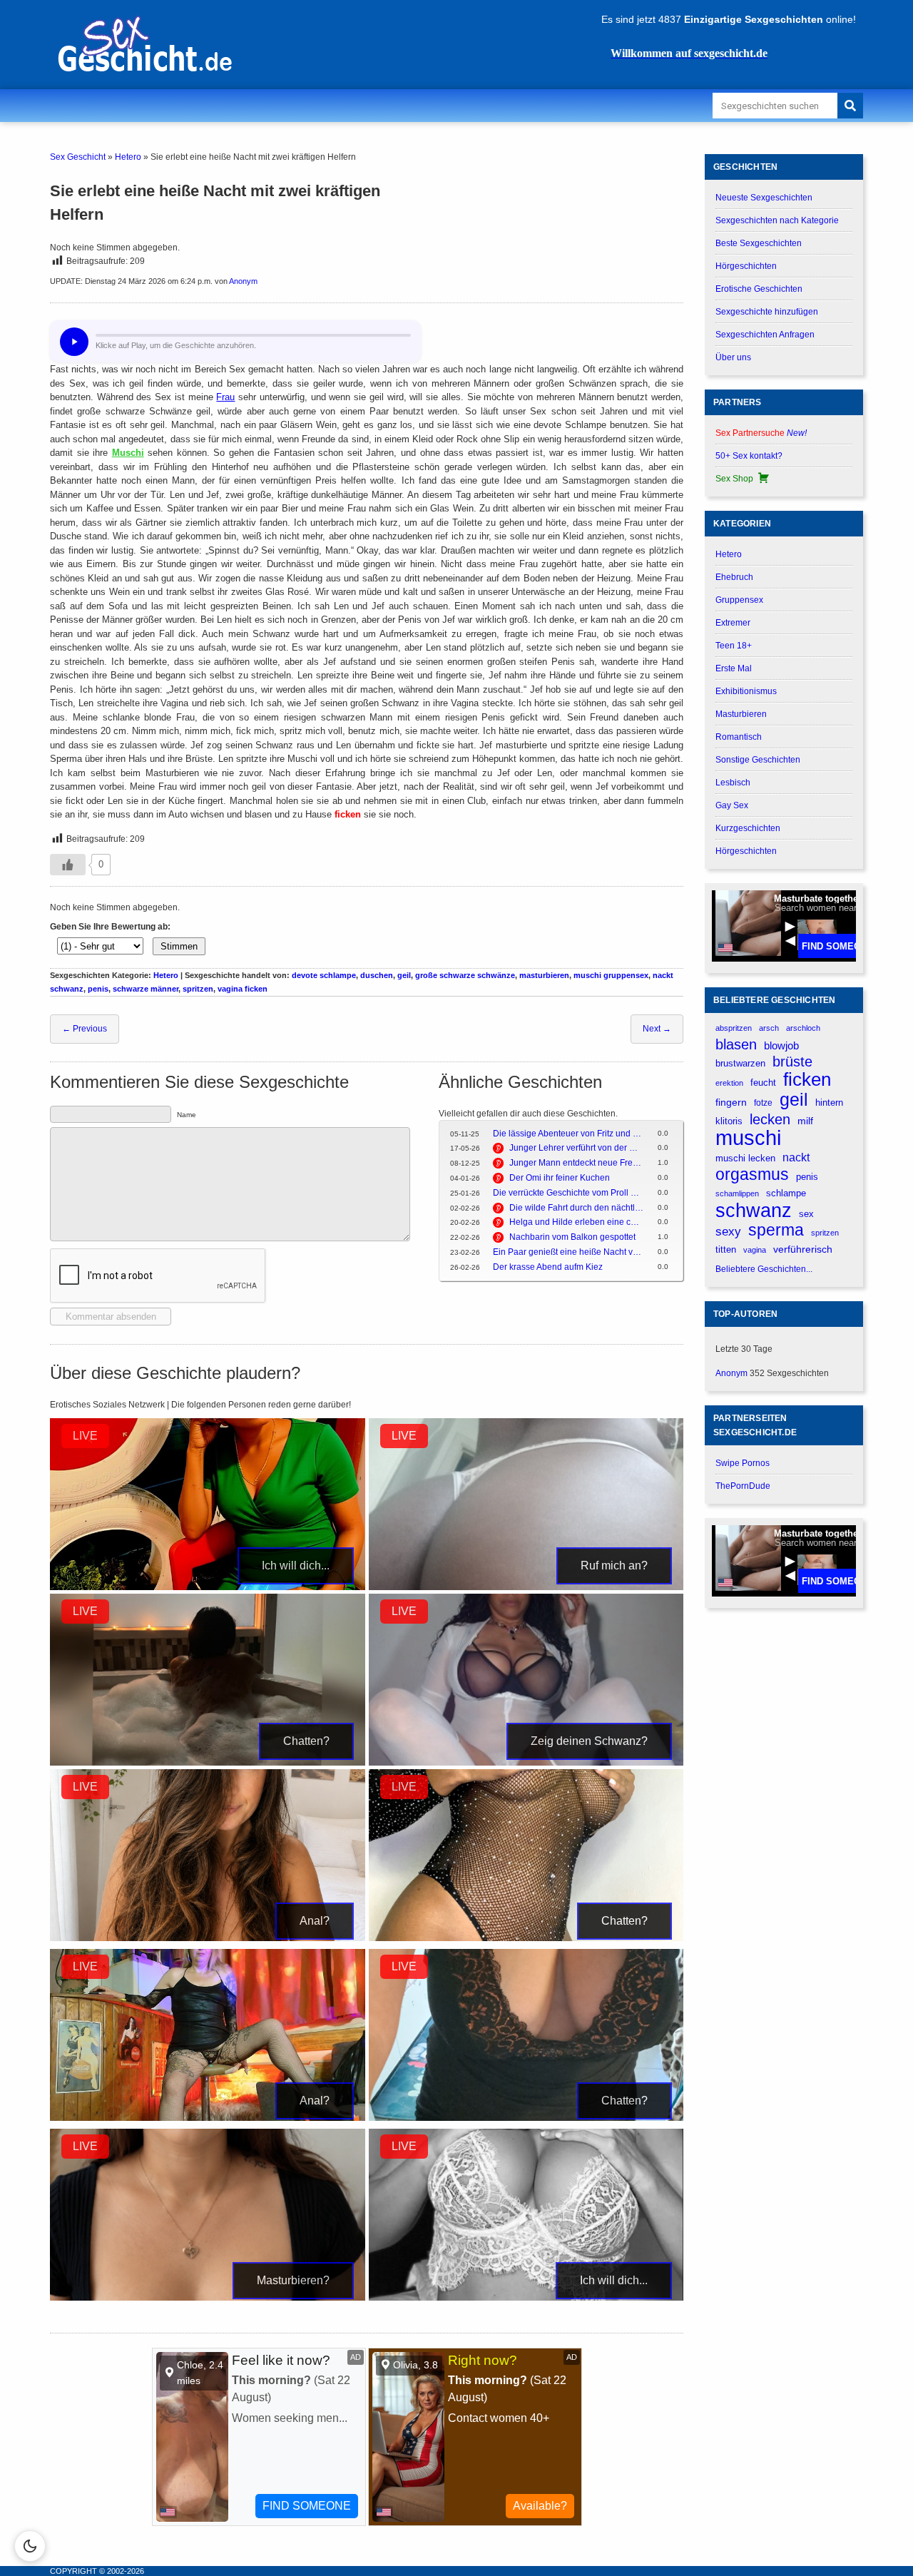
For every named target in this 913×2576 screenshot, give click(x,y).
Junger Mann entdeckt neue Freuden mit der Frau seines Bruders (576, 1163)
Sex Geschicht (78, 157)
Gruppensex (739, 600)
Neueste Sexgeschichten (764, 198)
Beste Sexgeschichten (759, 243)
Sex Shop (734, 479)
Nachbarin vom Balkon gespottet (572, 1237)
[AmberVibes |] (208, 1587)
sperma (776, 1230)
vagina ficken (243, 989)
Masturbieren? (293, 2280)
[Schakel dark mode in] (30, 2546)
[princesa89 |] (526, 2298)
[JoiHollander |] (208, 2118)
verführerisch (803, 1249)
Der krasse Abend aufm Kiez (548, 1267)
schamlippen (737, 1193)
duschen (377, 975)
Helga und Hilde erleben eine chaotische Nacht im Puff (576, 1222)
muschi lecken (745, 1158)
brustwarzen (740, 1063)
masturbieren (544, 975)
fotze (763, 1103)
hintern (829, 1103)
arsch (769, 1028)
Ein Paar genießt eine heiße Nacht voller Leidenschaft (568, 1252)
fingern (731, 1103)
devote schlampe (324, 975)
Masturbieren (741, 714)
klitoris (729, 1121)
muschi (748, 1137)
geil (404, 975)
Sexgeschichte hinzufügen (767, 312)
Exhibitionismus (746, 691)
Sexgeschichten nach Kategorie (777, 220)
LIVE (85, 1436)
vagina (755, 1250)
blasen (736, 1044)
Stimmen (179, 946)
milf (805, 1121)
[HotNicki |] (526, 1938)
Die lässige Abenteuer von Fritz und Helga (568, 1134)
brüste (792, 1062)
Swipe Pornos (743, 1463)
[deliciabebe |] (208, 1763)
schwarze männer (146, 989)
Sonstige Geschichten (758, 760)
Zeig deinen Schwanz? (589, 1741)
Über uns (733, 357)
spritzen (198, 989)
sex (806, 1214)
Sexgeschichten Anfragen (765, 335)
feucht (763, 1083)
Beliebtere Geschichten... (764, 1269)
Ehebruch (734, 577)
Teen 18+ (734, 646)
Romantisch (739, 737)
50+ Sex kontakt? (749, 456)
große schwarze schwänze (465, 975)
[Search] (850, 106)
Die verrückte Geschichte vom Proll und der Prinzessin (568, 1193)
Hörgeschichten (746, 266)
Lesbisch (733, 783)
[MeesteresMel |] (208, 2298)
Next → (657, 1029)
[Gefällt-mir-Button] (68, 865)
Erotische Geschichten (759, 289)
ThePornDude (743, 1486)
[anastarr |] (526, 1587)
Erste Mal (734, 668)
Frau (225, 397)
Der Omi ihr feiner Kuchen (560, 1178)
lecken (770, 1119)
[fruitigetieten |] (526, 1763)
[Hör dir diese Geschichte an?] (74, 342)
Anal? (315, 1921)
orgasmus (752, 1175)
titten (726, 1249)
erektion (729, 1083)
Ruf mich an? (614, 1566)
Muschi (128, 453)
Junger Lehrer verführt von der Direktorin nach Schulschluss (576, 1148)
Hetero (128, 157)
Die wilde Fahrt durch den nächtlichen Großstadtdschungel (576, 1208)
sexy (728, 1231)
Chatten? (306, 1741)
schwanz (754, 1210)
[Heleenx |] (208, 1938)
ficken (348, 814)
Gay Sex (732, 805)
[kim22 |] (526, 2118)
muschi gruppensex (611, 975)
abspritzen (734, 1028)
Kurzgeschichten (748, 828)
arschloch (803, 1028)
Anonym (243, 281)
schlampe (786, 1193)
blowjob (781, 1045)
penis (98, 989)
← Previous (85, 1029)
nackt (796, 1157)
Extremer (733, 623)
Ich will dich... (296, 1566)
